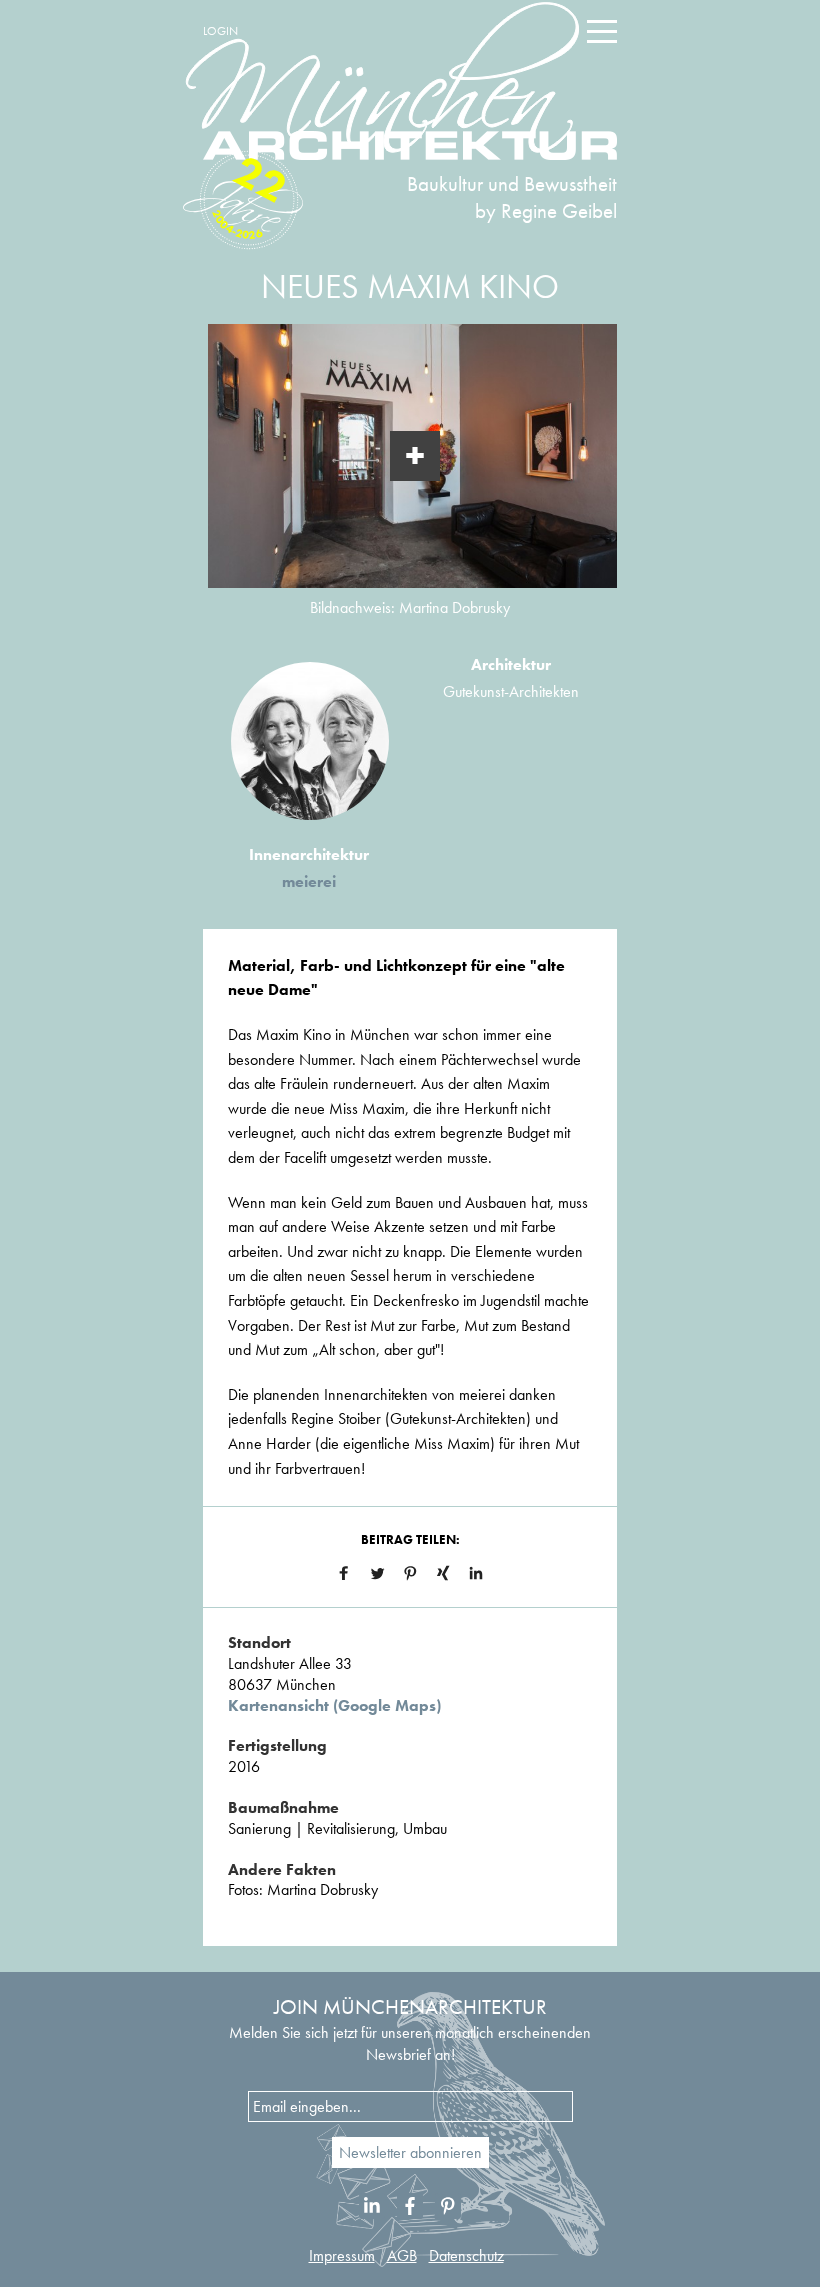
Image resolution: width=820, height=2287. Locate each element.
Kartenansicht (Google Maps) (334, 1705)
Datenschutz (466, 2255)
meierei (309, 881)
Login (220, 31)
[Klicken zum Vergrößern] (415, 456)
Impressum (342, 2255)
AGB (402, 2255)
